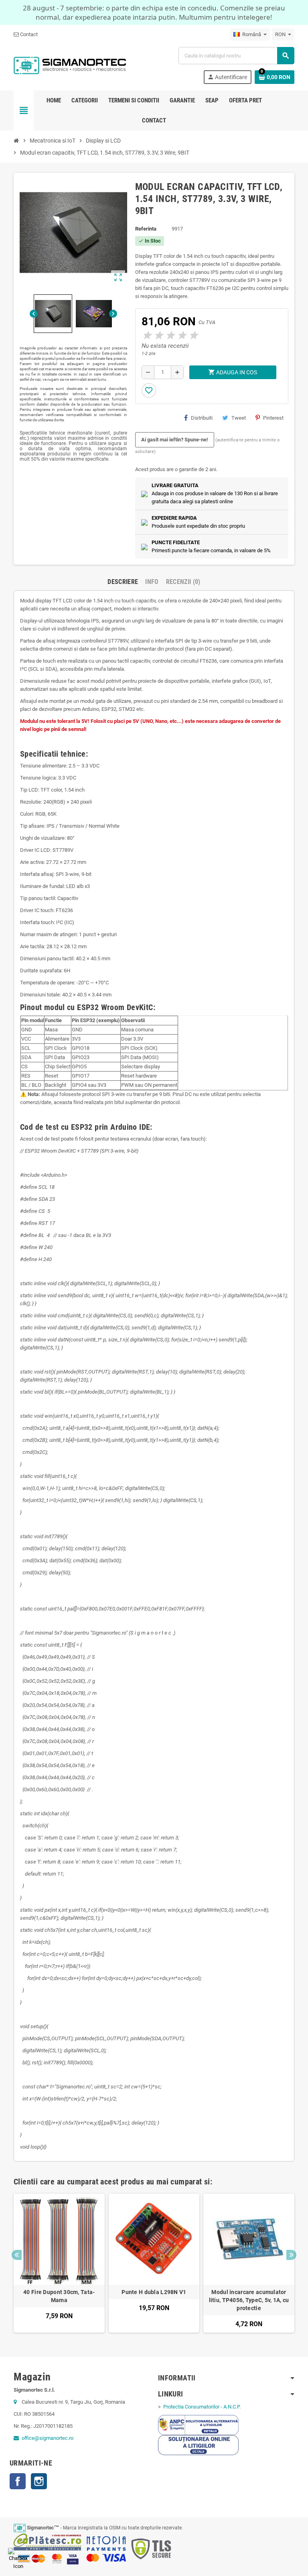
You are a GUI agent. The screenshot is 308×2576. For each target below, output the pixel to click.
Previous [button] (17, 2255)
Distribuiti (202, 418)
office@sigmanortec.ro (48, 2438)
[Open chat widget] (18, 2558)
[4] (181, 336)
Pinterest (273, 418)
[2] (158, 336)
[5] (193, 336)
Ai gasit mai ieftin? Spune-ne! (175, 440)
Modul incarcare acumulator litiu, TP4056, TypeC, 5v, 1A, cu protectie (249, 2300)
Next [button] (291, 2255)
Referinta (146, 229)
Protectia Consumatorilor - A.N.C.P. (201, 2407)
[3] (170, 336)
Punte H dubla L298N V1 (154, 2292)
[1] (146, 336)
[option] (59, 2263)
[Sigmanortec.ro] (70, 65)
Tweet (239, 418)
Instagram (39, 2481)
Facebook (18, 2481)
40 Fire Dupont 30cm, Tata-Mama (59, 2296)
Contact (28, 34)
